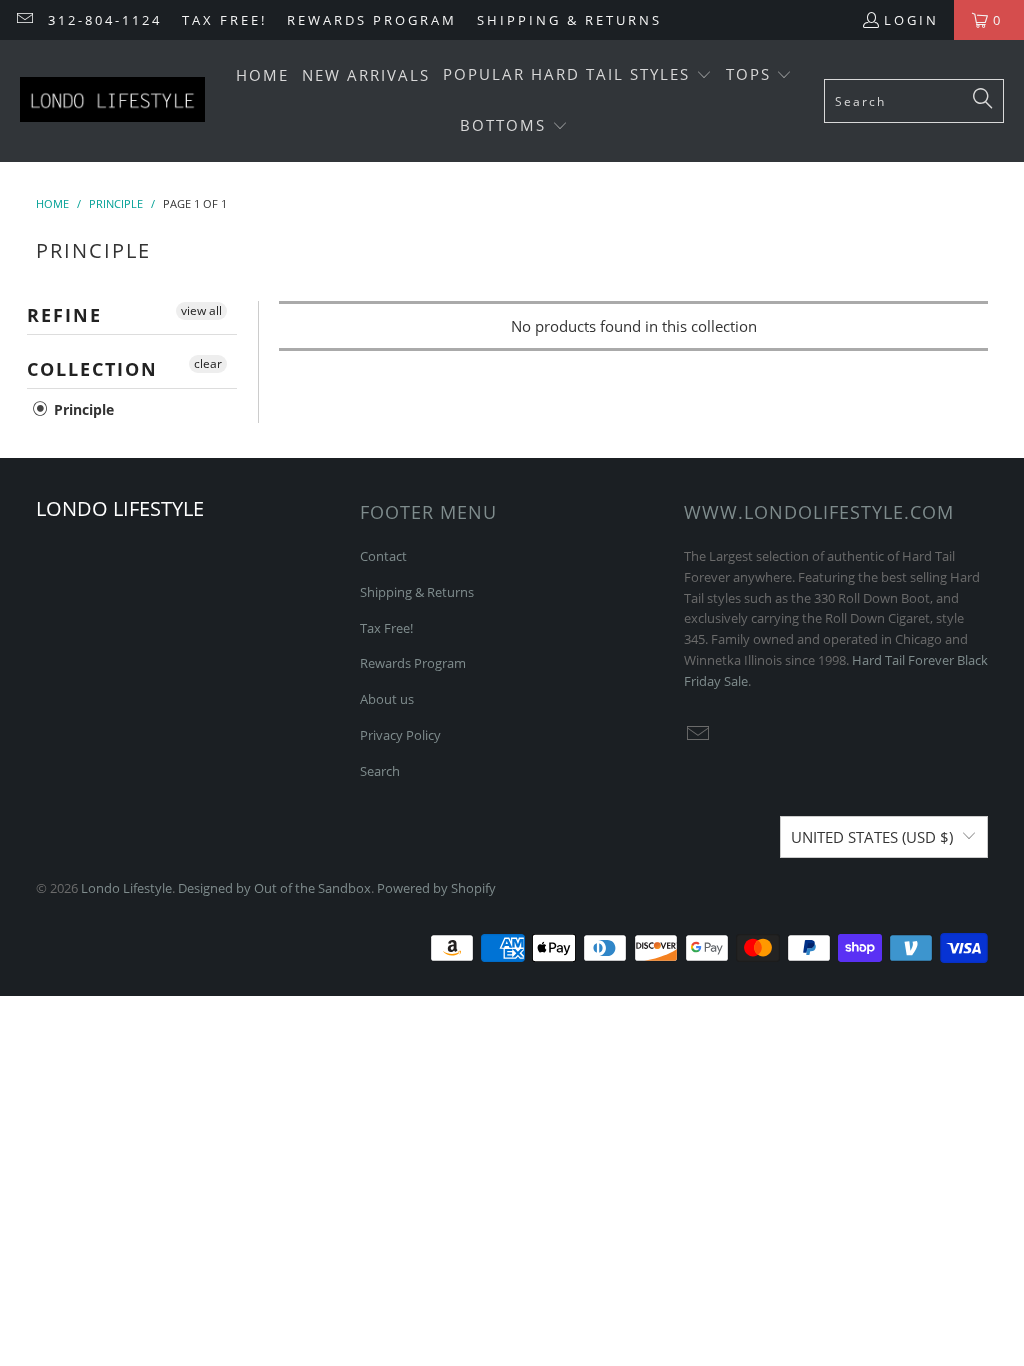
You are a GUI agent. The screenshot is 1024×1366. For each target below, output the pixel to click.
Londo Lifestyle (126, 888)
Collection (92, 369)
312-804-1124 (105, 20)
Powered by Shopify (436, 888)
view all (201, 310)
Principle (82, 409)
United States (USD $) (872, 837)
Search (380, 771)
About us (387, 699)
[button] (577, 75)
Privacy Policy (400, 735)
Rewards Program (372, 20)
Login (911, 20)
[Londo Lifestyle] (112, 100)
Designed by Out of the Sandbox (274, 888)
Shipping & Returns (569, 20)
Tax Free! (224, 20)
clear (208, 363)
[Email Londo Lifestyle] (24, 20)
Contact (383, 556)
